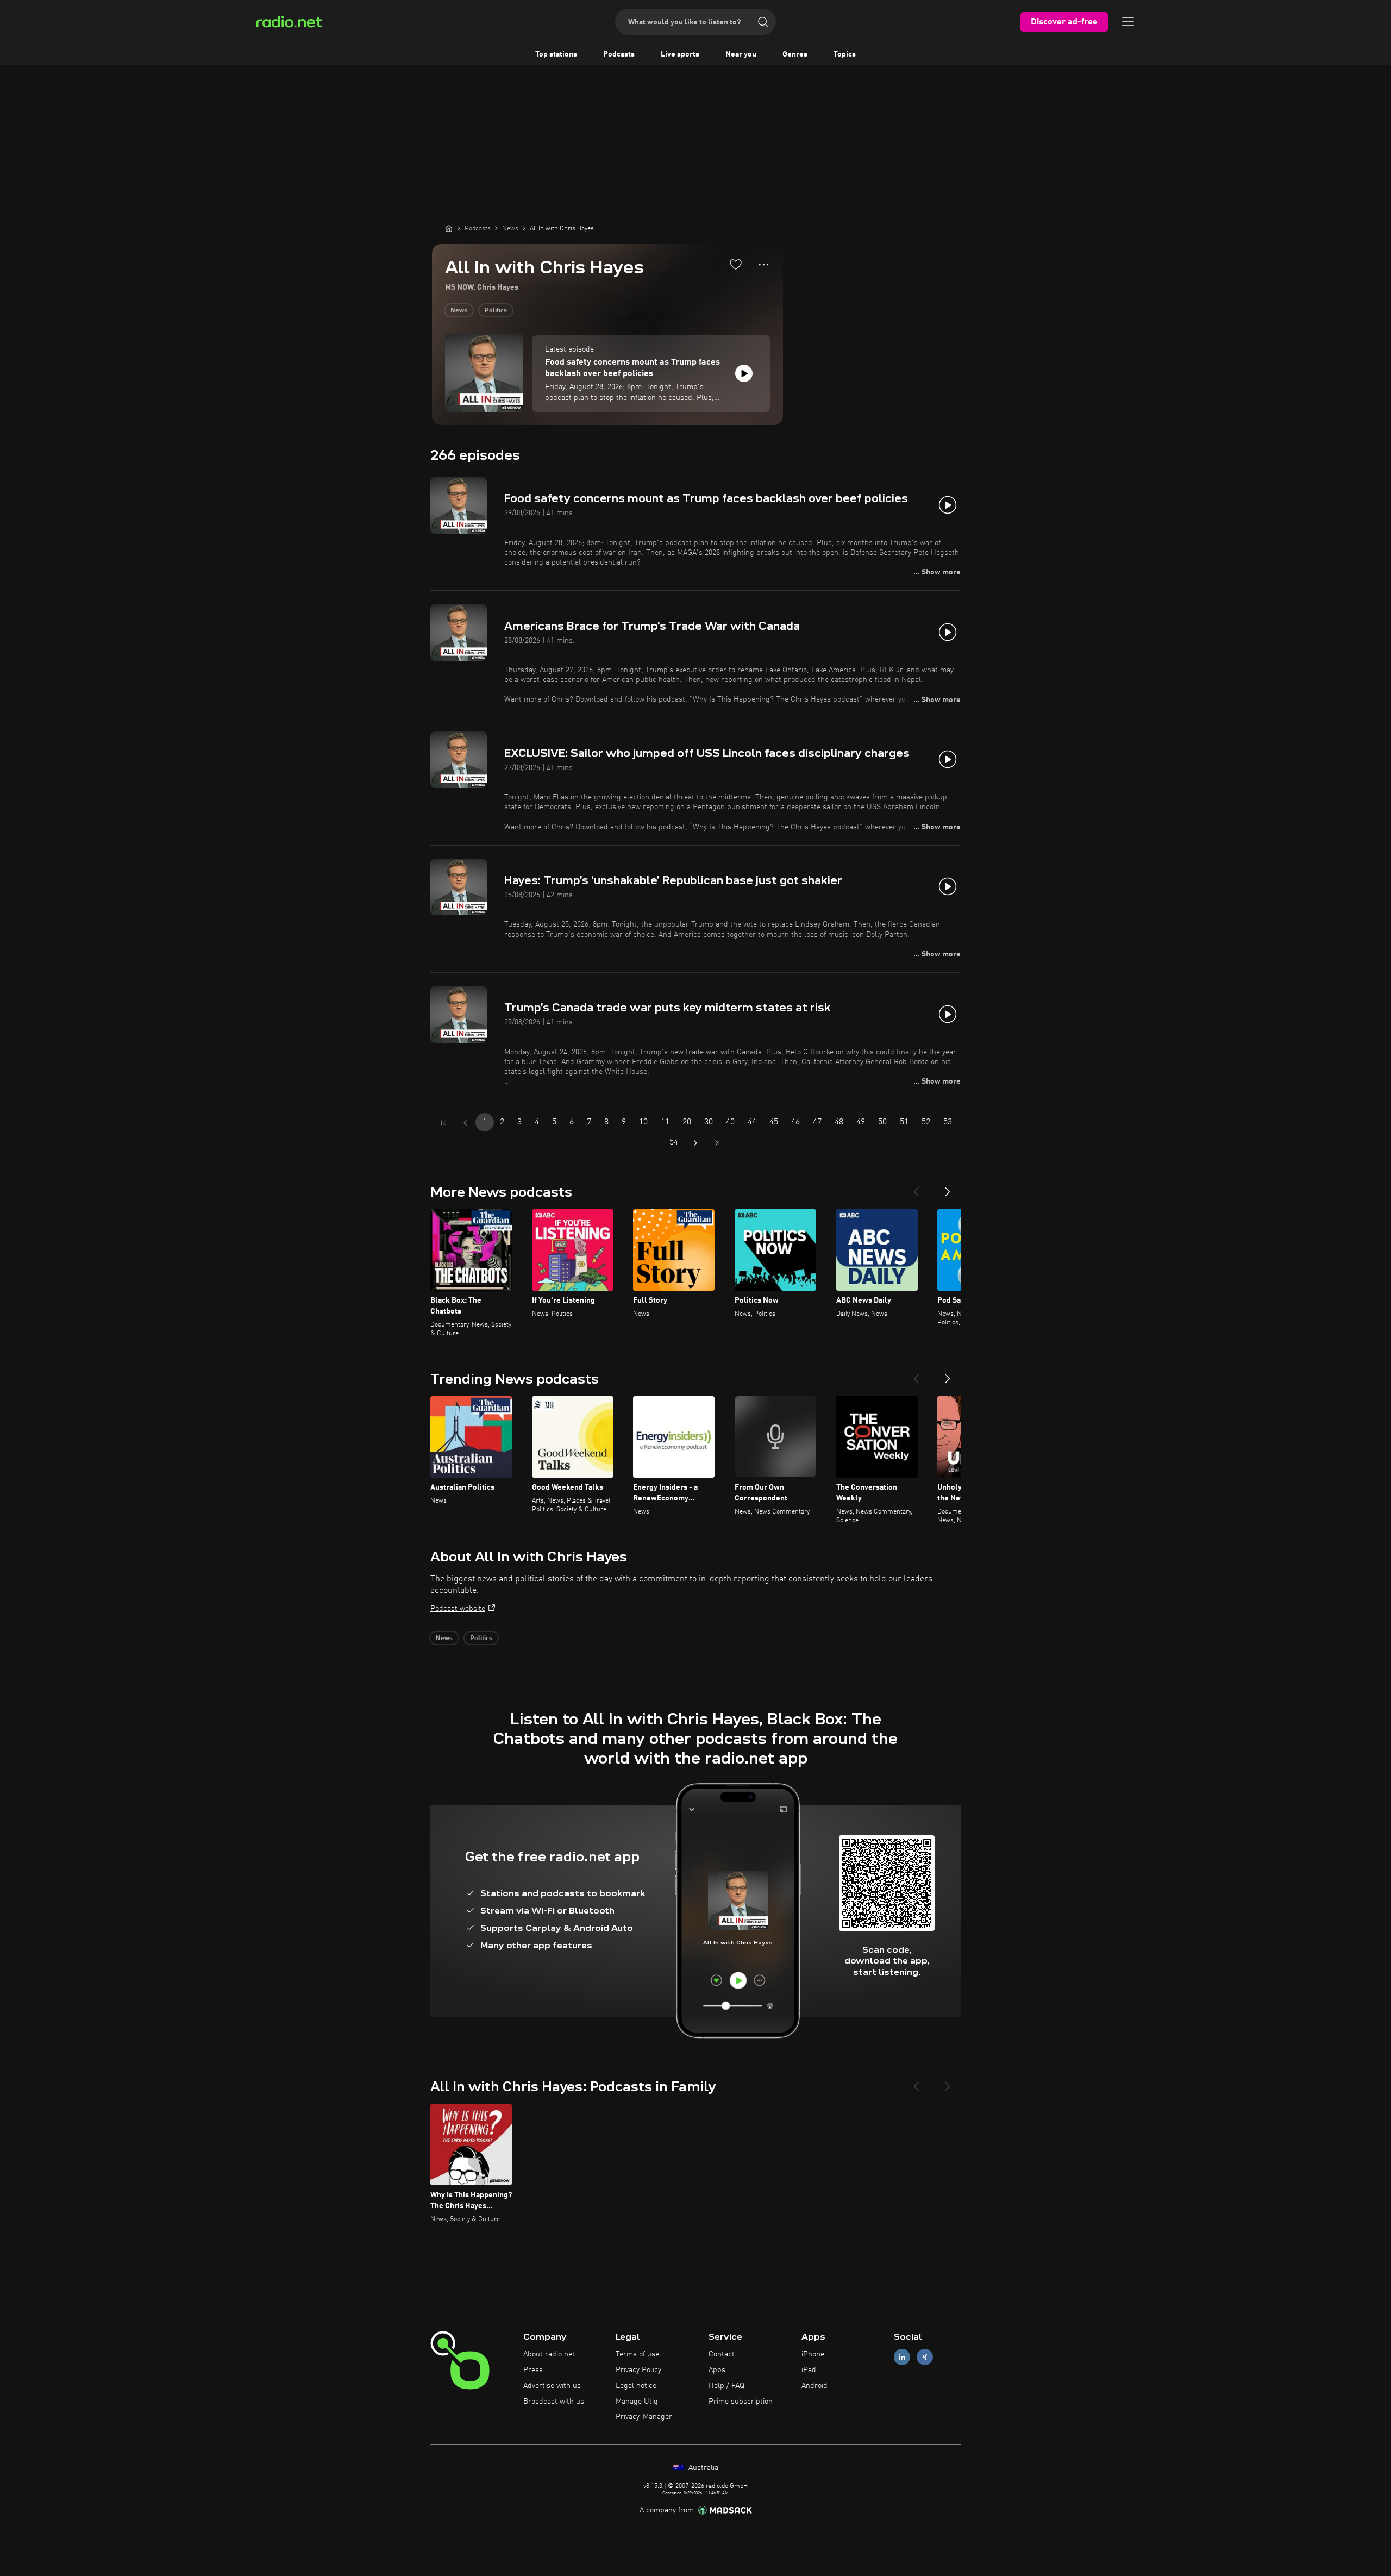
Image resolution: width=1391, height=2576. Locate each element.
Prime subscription (741, 2402)
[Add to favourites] (736, 264)
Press (533, 2370)
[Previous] (916, 1187)
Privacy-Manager (644, 2417)
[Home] (449, 228)
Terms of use (637, 2354)
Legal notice (636, 2386)
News (459, 311)
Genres (795, 54)
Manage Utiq (637, 2402)
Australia (702, 2468)
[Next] (948, 1187)
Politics (496, 311)
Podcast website (458, 1609)
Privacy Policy (638, 2370)
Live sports (680, 54)
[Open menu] (1128, 22)
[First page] (443, 1123)
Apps (717, 2370)
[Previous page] (465, 1123)
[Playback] (744, 373)
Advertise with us (552, 2386)
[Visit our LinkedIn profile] (902, 2357)
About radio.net (549, 2354)
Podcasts (619, 54)
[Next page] (695, 1143)
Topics (845, 54)
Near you (741, 54)
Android (814, 2386)
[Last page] (717, 1143)
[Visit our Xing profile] (925, 2357)
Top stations (556, 54)
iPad (809, 2370)
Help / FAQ (726, 2386)
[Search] (763, 22)
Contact (722, 2354)
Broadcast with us (554, 2402)
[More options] (764, 265)
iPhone (813, 2354)
